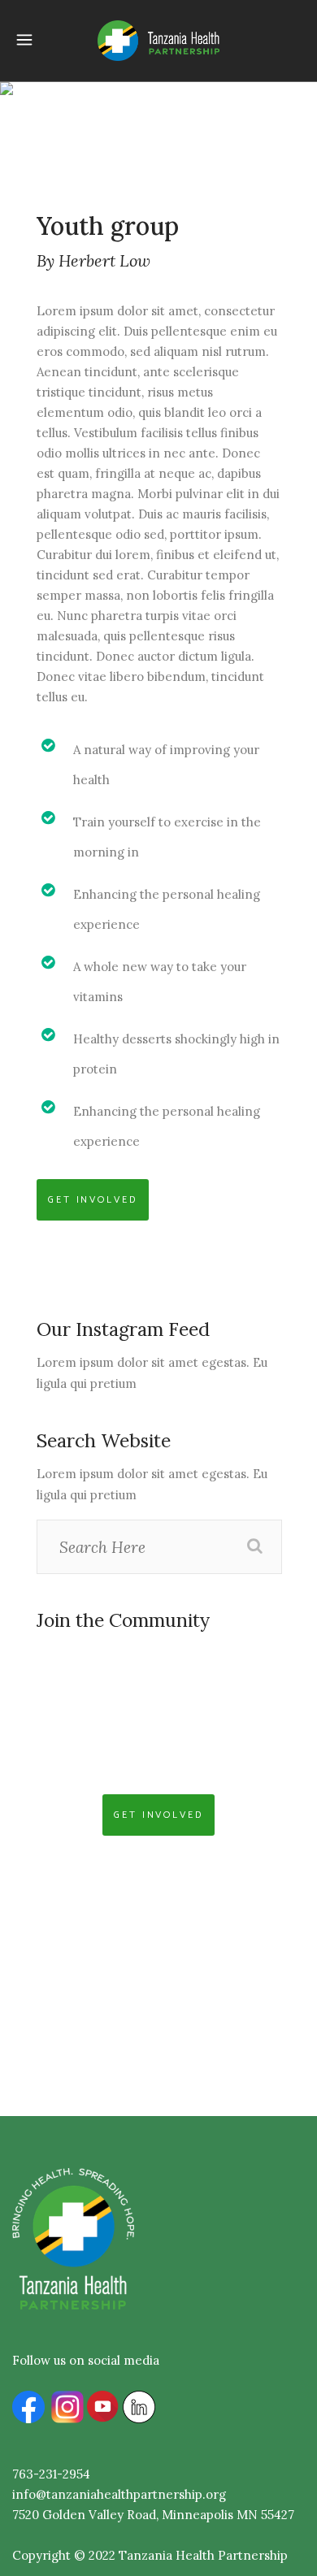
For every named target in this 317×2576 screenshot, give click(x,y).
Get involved (93, 1200)
